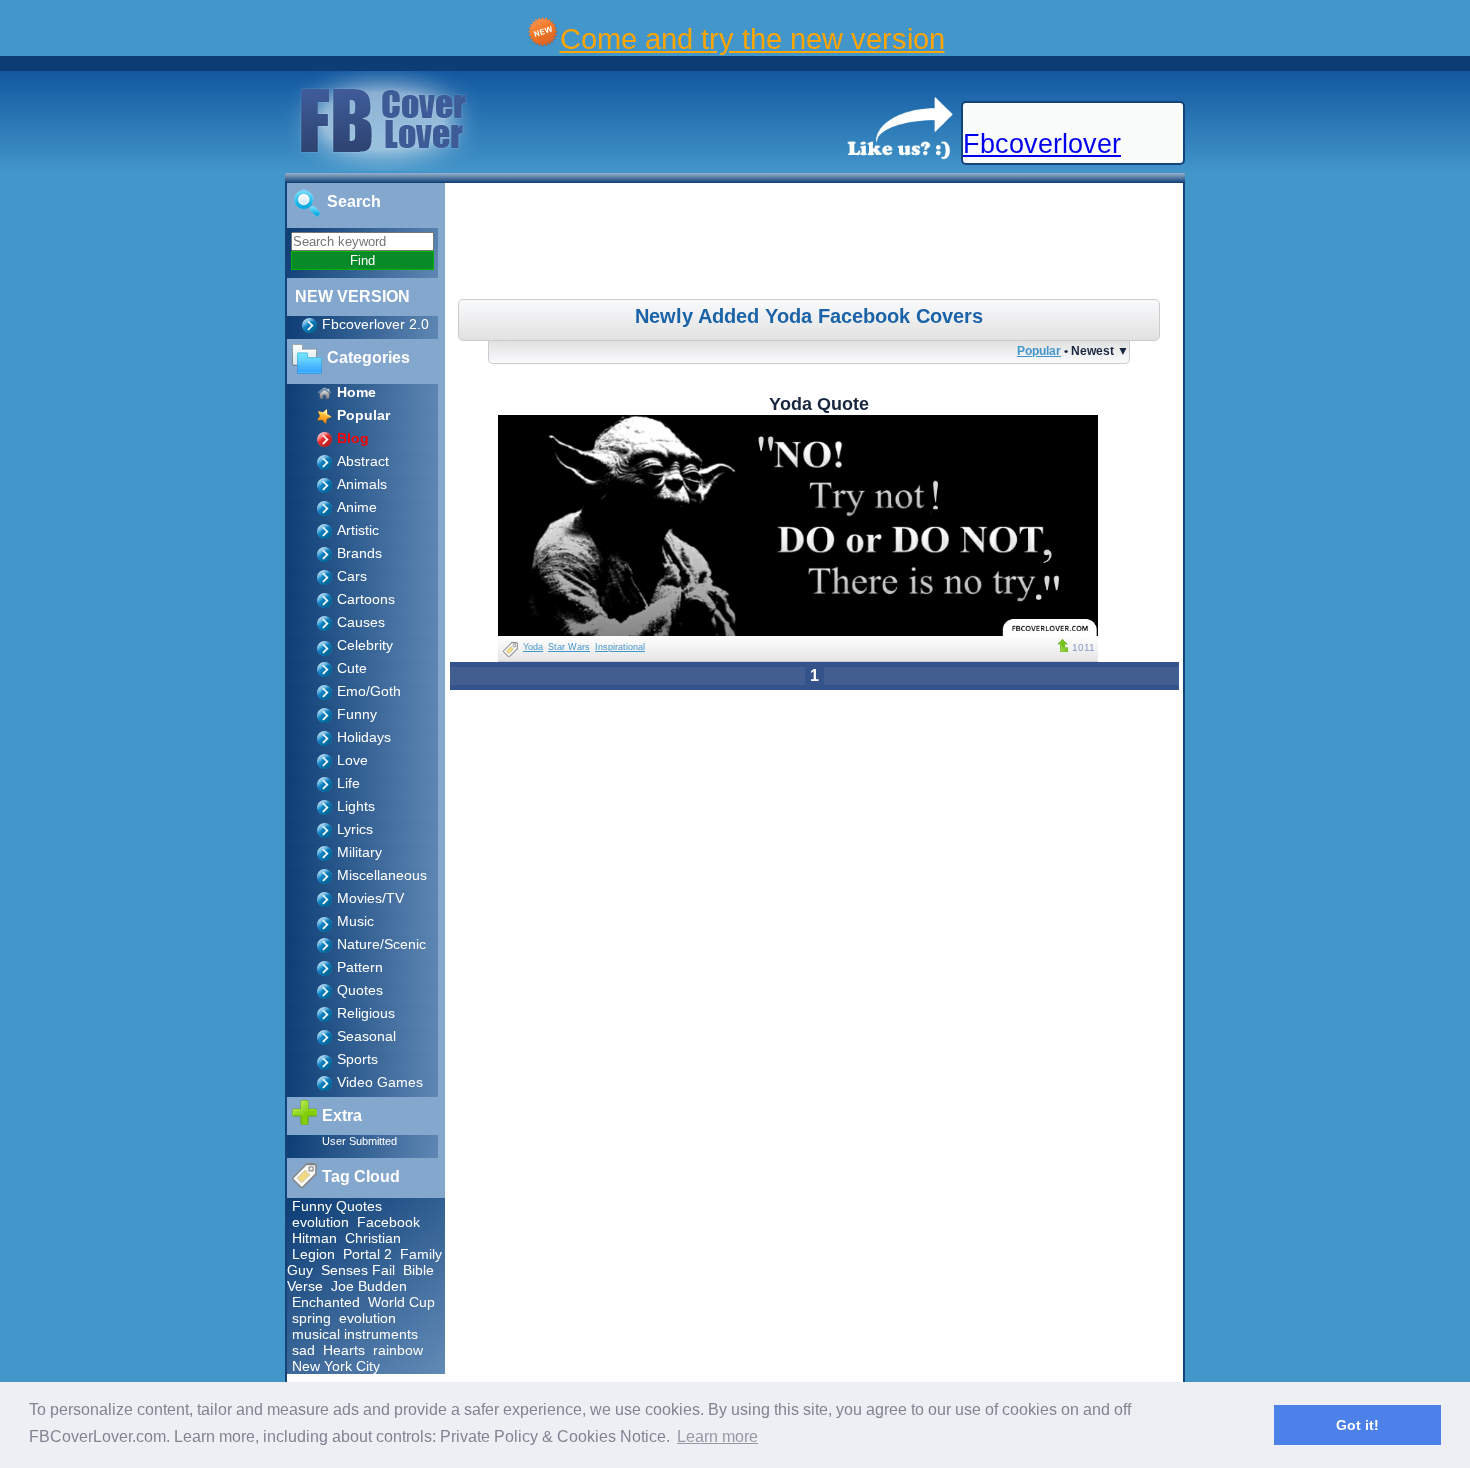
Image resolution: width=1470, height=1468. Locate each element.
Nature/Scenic (381, 944)
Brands (359, 553)
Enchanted (326, 1302)
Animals (362, 484)
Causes (361, 622)
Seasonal (366, 1036)
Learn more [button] (717, 1436)
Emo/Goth (369, 691)
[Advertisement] (817, 244)
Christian (373, 1238)
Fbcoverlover (1042, 144)
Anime (357, 507)
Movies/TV (370, 898)
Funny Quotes (337, 1206)
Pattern (360, 967)
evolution (320, 1222)
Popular (1039, 350)
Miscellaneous (382, 875)
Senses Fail (358, 1270)
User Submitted (359, 1141)
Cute (352, 668)
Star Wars (569, 647)
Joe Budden (369, 1286)
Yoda (533, 647)
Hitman (314, 1238)
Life (348, 783)
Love (352, 760)
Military (359, 852)
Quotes (360, 990)
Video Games (380, 1082)
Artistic (358, 530)
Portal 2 (367, 1254)
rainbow (398, 1350)
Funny (357, 714)
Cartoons (366, 599)
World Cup (401, 1302)
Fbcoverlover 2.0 (375, 324)
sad (303, 1350)
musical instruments (355, 1334)
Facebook (388, 1222)
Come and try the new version (752, 38)
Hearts (344, 1350)
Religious (366, 1013)
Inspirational (620, 647)
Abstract (363, 461)
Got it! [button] (1357, 1425)
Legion (313, 1254)
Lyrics (355, 829)
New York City (336, 1366)
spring (311, 1318)
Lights (356, 806)
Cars (352, 576)
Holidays (364, 737)
